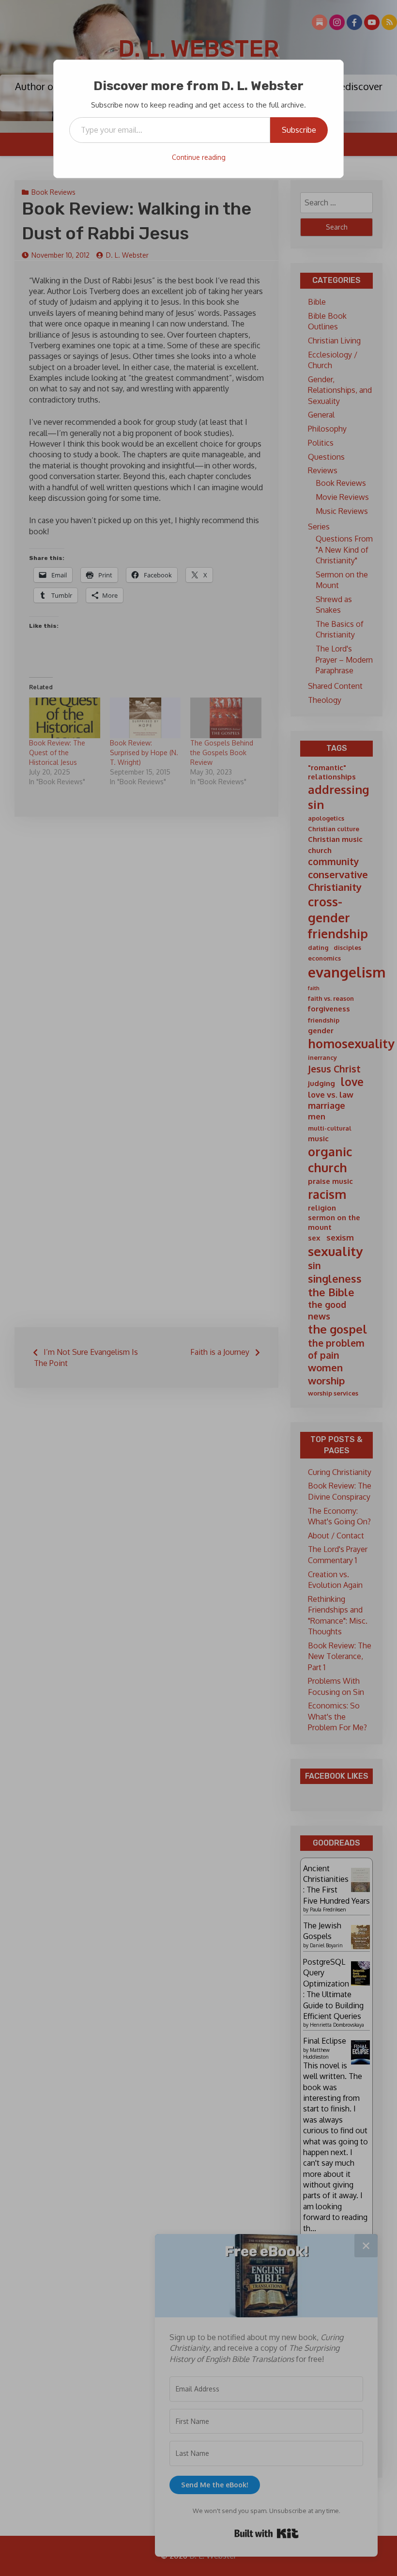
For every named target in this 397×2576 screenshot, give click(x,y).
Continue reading (199, 157)
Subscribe (299, 130)
